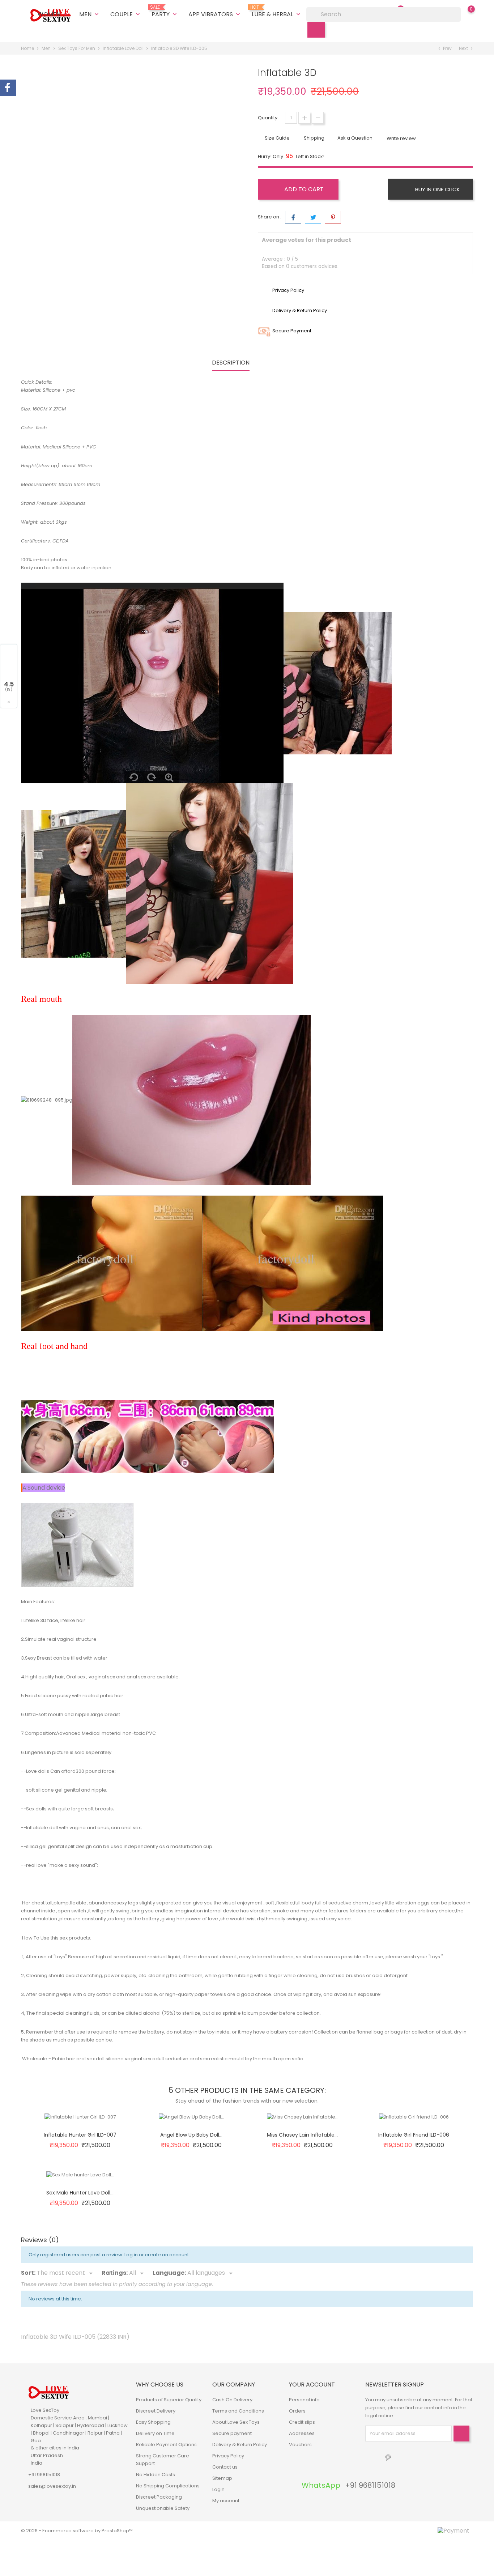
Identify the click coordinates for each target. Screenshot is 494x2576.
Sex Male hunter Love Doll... (80, 2193)
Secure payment (232, 2433)
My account (226, 2501)
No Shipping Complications (168, 2486)
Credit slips (302, 2422)
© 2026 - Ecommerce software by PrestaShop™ (77, 2531)
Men (90, 14)
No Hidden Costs (156, 2475)
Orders (297, 2411)
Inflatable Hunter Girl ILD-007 (80, 2135)
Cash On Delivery (232, 2400)
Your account (312, 2385)
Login (218, 2489)
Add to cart (303, 189)
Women (53, 14)
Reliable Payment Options (166, 2445)
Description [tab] (231, 363)
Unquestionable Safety (163, 2508)
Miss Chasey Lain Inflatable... (302, 2135)
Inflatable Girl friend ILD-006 (414, 2135)
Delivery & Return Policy (240, 2445)
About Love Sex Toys (236, 2422)
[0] (464, 14)
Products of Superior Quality (169, 2400)
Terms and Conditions (238, 2411)
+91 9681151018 (44, 2475)
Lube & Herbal (277, 12)
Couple (126, 14)
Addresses (302, 2433)
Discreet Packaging (159, 2497)
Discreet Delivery (156, 2411)
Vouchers (300, 2445)
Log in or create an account (157, 2255)
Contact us (225, 2467)
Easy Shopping (153, 2422)
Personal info (304, 2400)
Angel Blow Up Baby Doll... (191, 2135)
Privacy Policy (228, 2456)
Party (165, 12)
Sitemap (222, 2478)
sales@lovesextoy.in (52, 2486)
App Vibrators (215, 14)
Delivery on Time (155, 2433)
